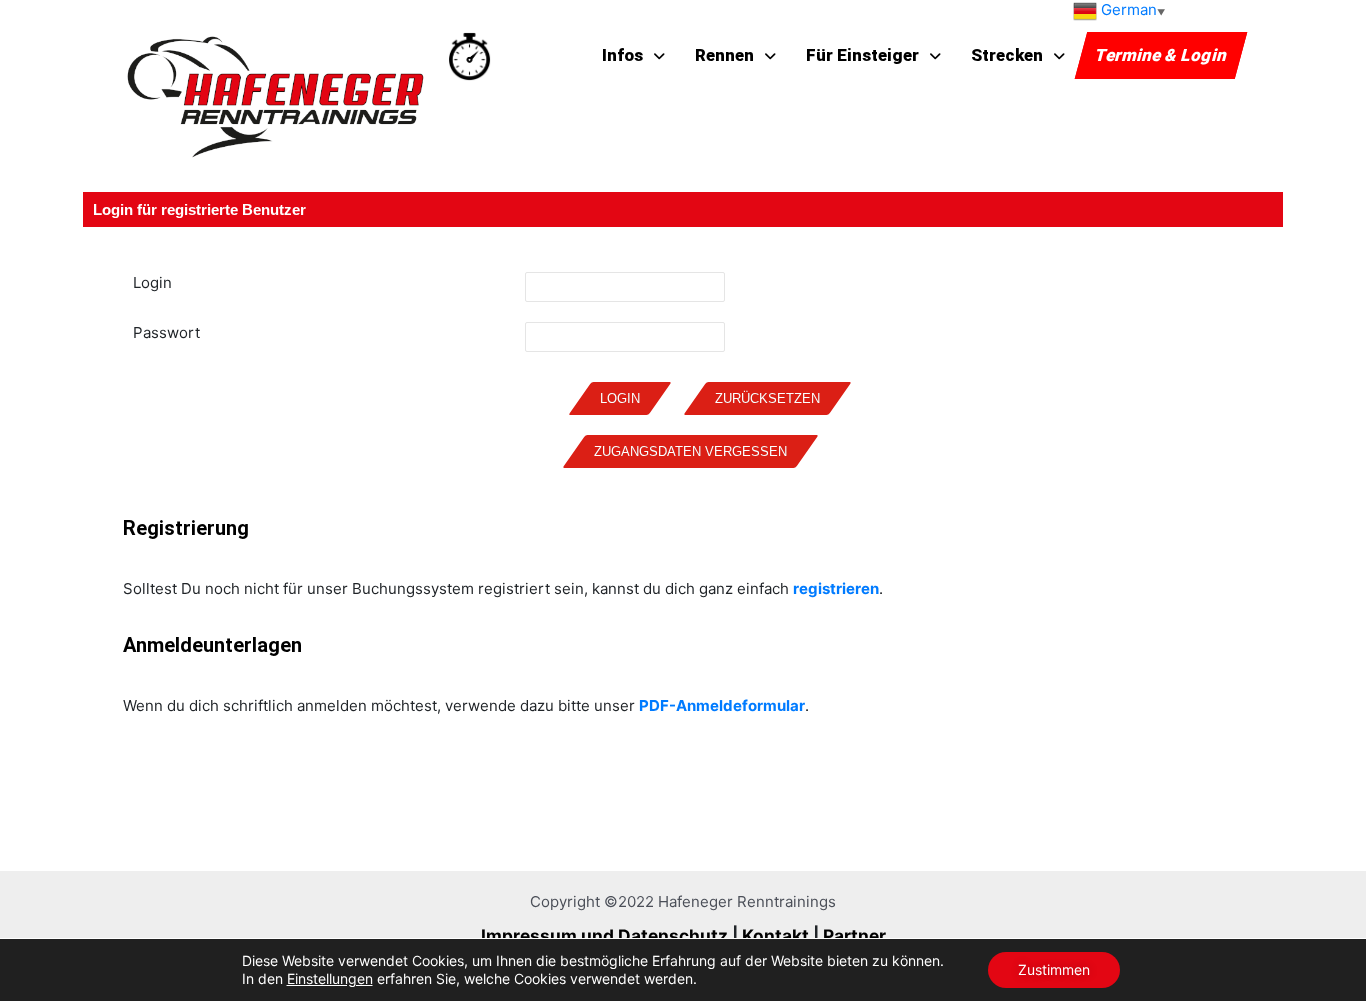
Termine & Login (1161, 55)
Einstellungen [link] (330, 978)
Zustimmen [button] (1054, 969)
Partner (854, 935)
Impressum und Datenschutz (604, 935)
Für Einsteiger (862, 55)
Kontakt (775, 935)
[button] (873, 55)
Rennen (724, 55)
